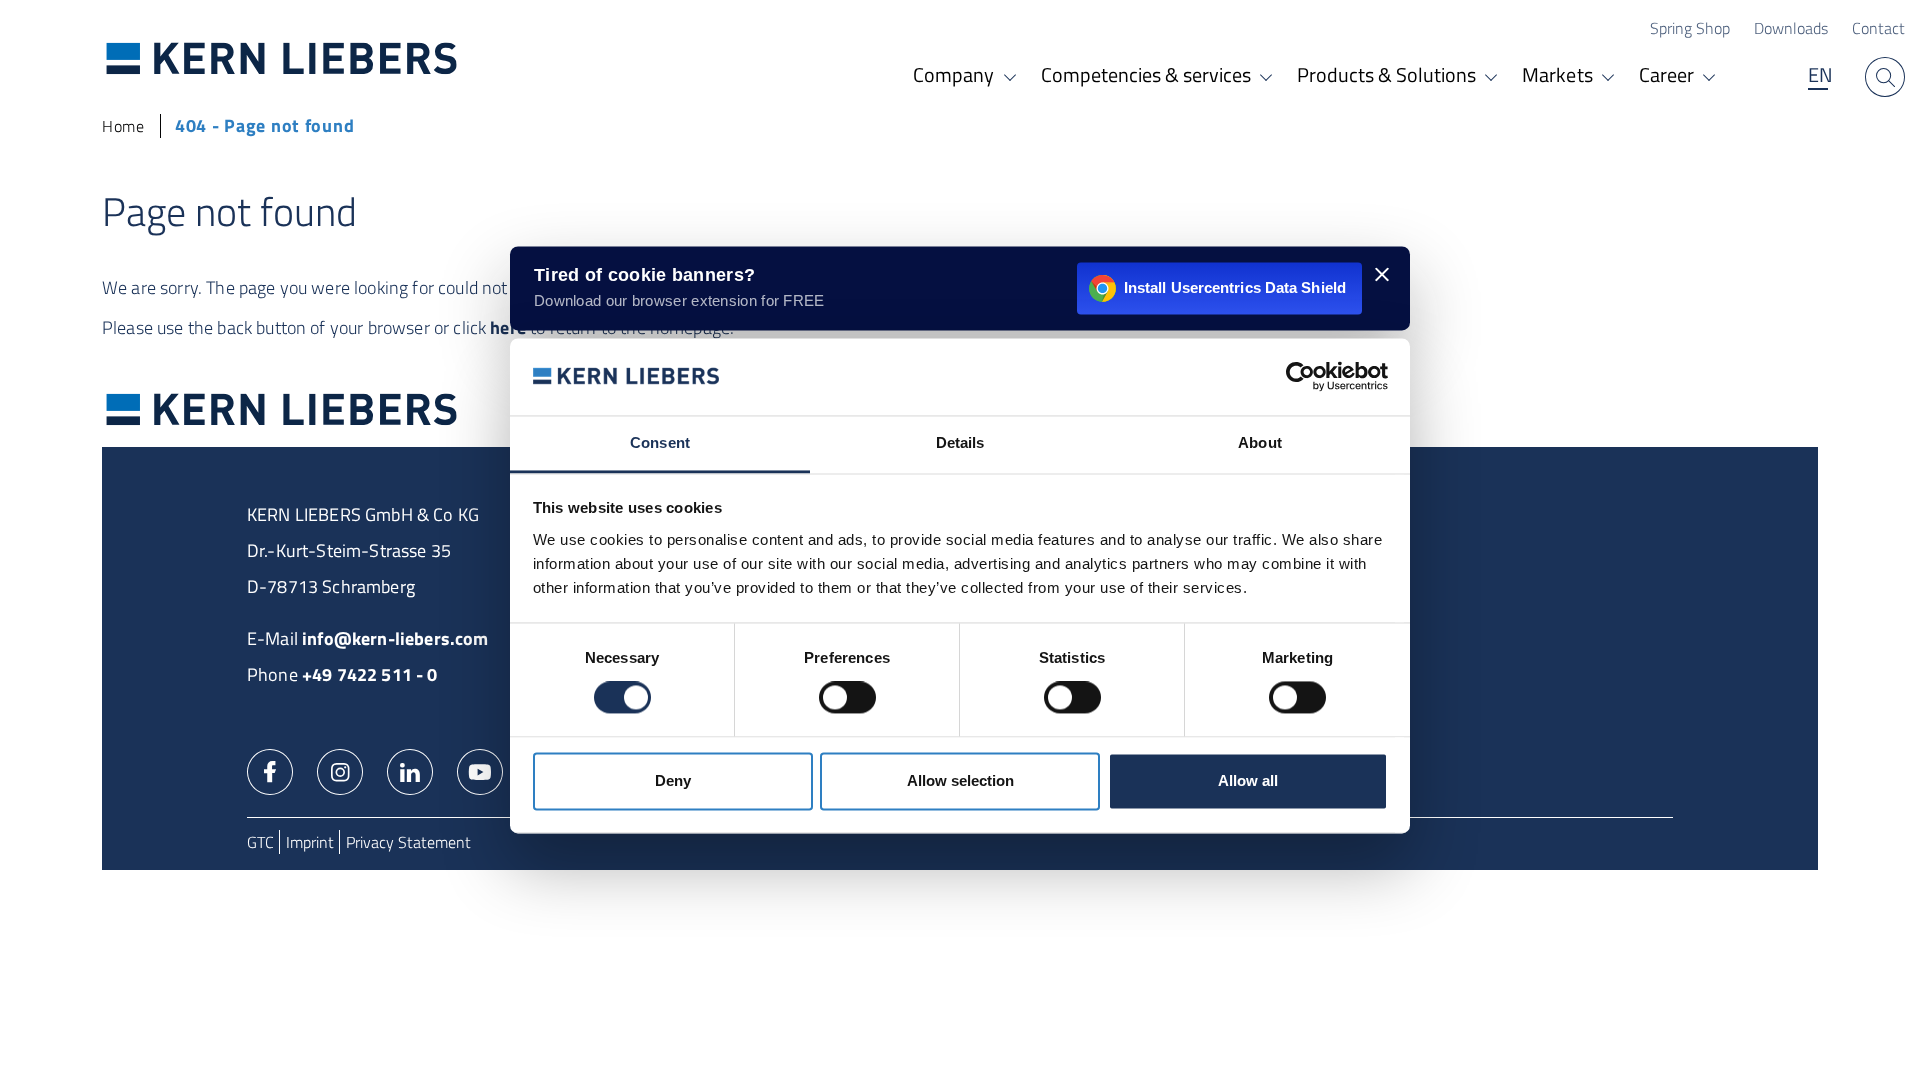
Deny (673, 780)
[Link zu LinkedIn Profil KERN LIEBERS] (410, 770)
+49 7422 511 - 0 (370, 674)
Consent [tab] (660, 442)
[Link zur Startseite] (282, 57)
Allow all (1248, 780)
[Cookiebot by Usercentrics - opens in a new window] (1300, 377)
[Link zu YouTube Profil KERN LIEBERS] (480, 770)
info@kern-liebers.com (395, 638)
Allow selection (960, 780)
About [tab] (1260, 442)
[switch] (847, 698)
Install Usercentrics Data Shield (1235, 287)
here (508, 327)
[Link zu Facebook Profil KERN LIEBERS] (270, 770)
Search (1885, 77)
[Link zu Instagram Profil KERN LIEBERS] (340, 770)
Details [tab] (960, 442)
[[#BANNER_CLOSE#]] (1382, 274)
